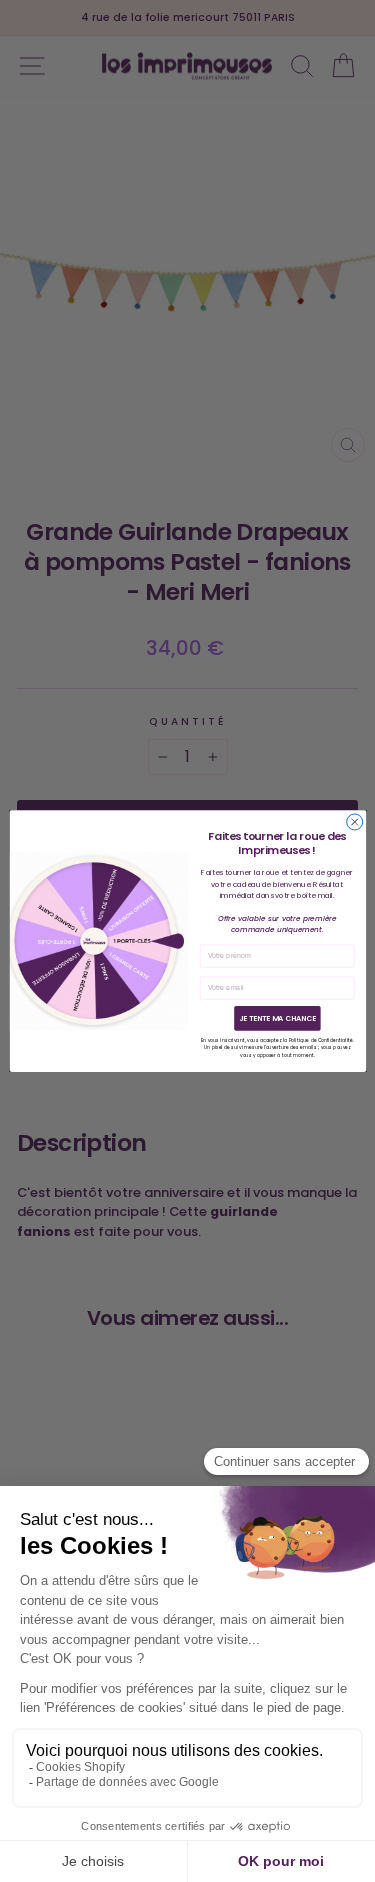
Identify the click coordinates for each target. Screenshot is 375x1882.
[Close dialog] (354, 822)
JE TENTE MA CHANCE (276, 1018)
